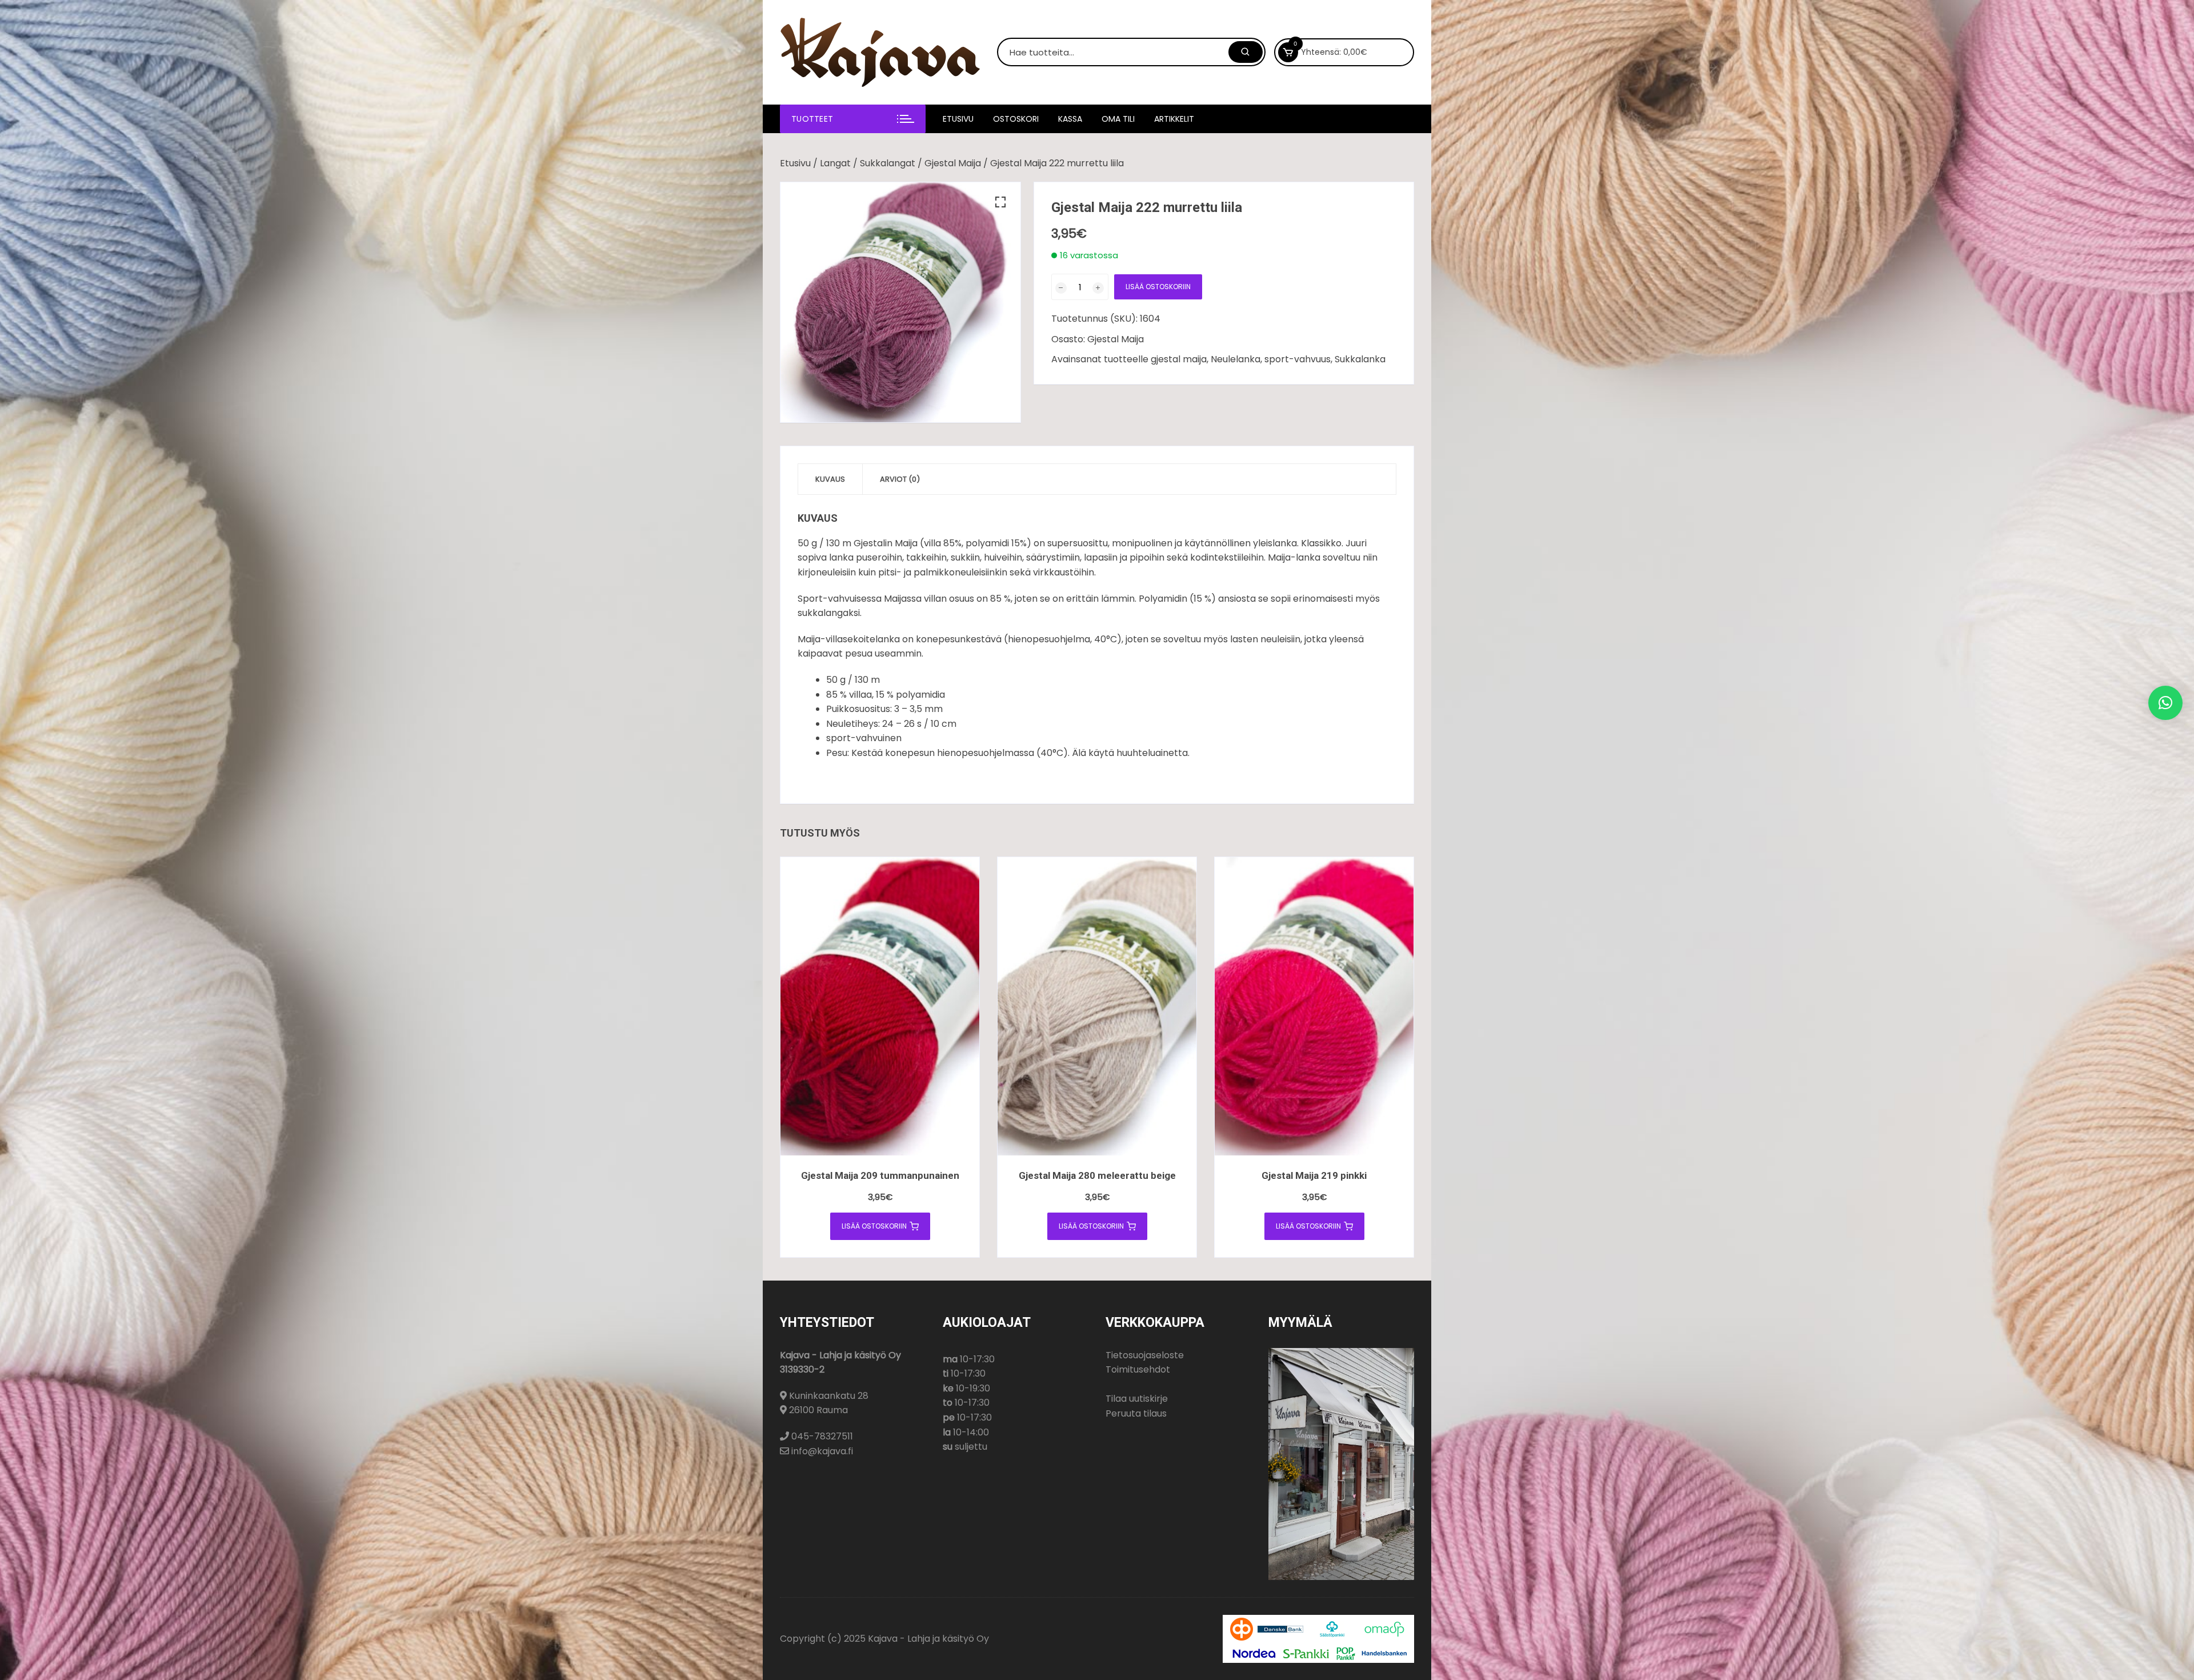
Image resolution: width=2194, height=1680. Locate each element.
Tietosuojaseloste (1145, 1355)
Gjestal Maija (953, 163)
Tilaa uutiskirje (1137, 1399)
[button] (1000, 202)
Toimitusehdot (1138, 1369)
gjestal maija (1179, 359)
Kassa (1070, 119)
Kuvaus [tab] (830, 479)
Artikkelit (1174, 119)
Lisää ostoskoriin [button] (874, 1226)
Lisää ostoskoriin (1158, 287)
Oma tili (1118, 119)
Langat (835, 163)
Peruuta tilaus (1136, 1413)
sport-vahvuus (1298, 359)
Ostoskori (1016, 119)
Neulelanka (1236, 359)
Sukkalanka (1360, 359)
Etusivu (958, 119)
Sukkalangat (888, 163)
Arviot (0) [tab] (900, 479)
